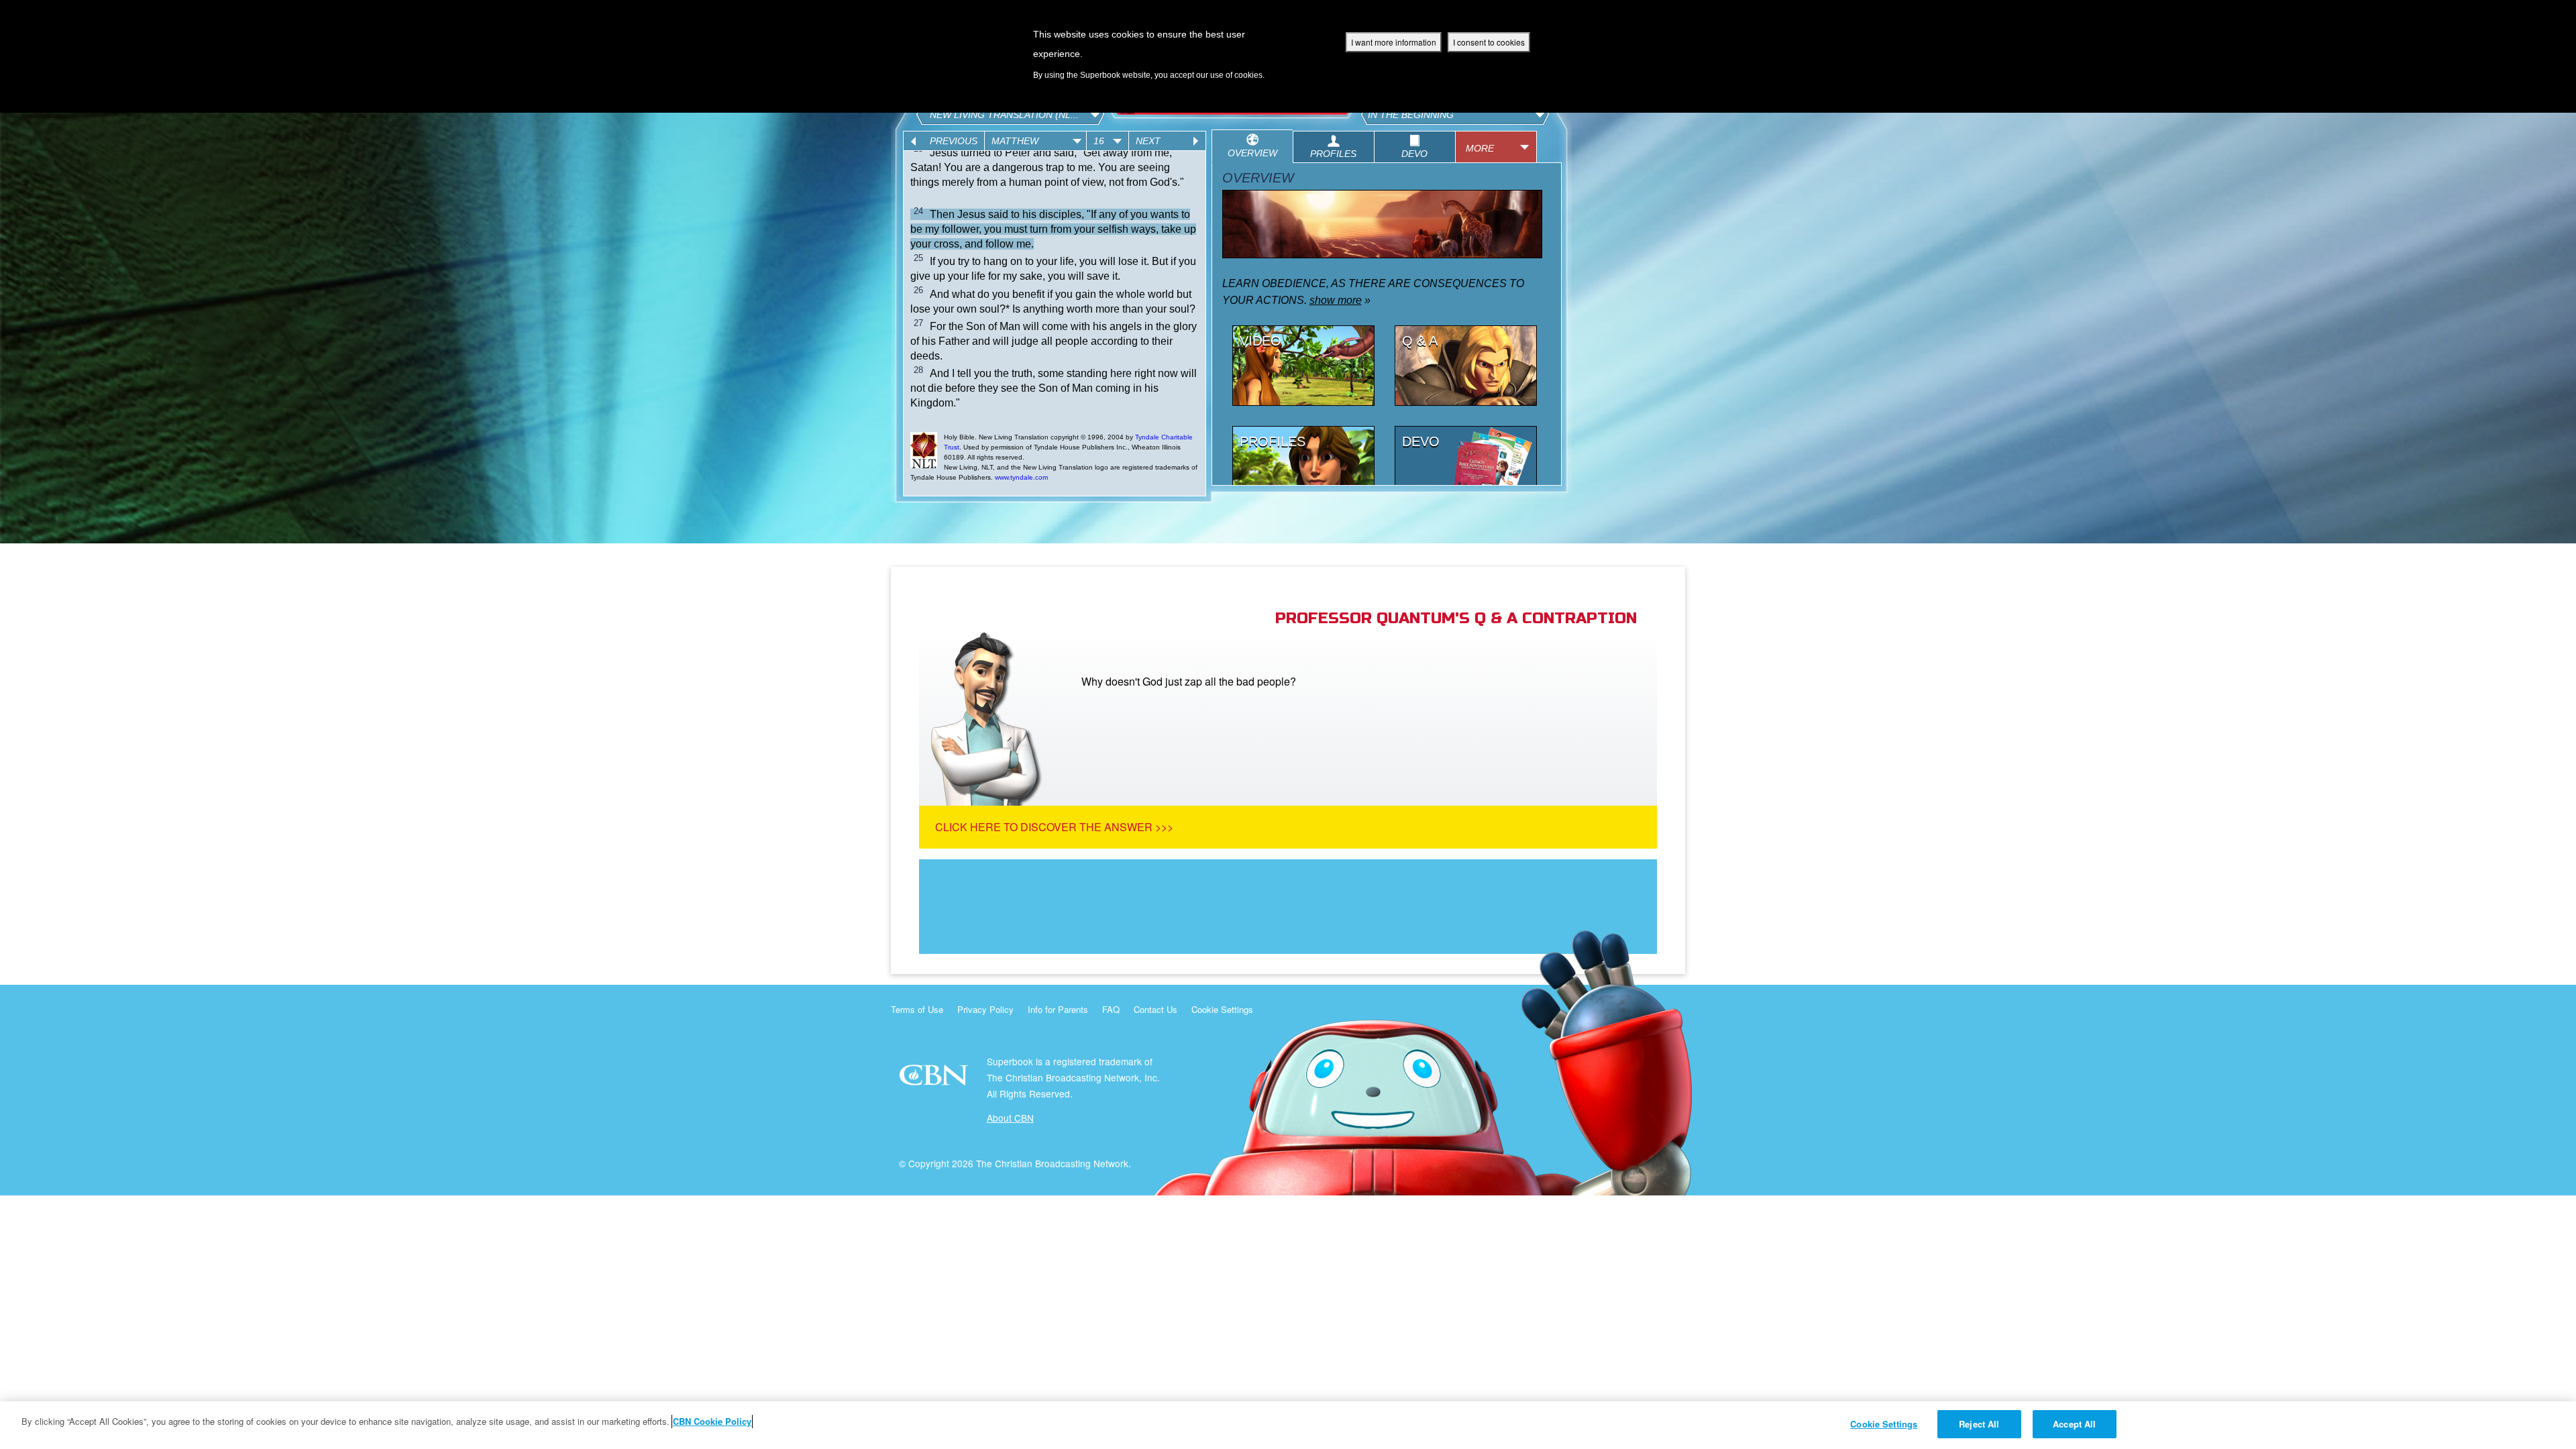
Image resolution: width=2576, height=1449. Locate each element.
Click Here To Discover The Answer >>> (1054, 827)
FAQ (1111, 1009)
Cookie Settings (1222, 1009)
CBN (935, 1079)
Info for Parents (1058, 1009)
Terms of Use (917, 1009)
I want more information (1394, 42)
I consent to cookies (1489, 42)
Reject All (1979, 1424)
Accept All (2074, 1424)
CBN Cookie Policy (712, 1421)
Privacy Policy (985, 1009)
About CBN (1010, 1118)
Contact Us (1156, 1009)
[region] (1288, 1425)
